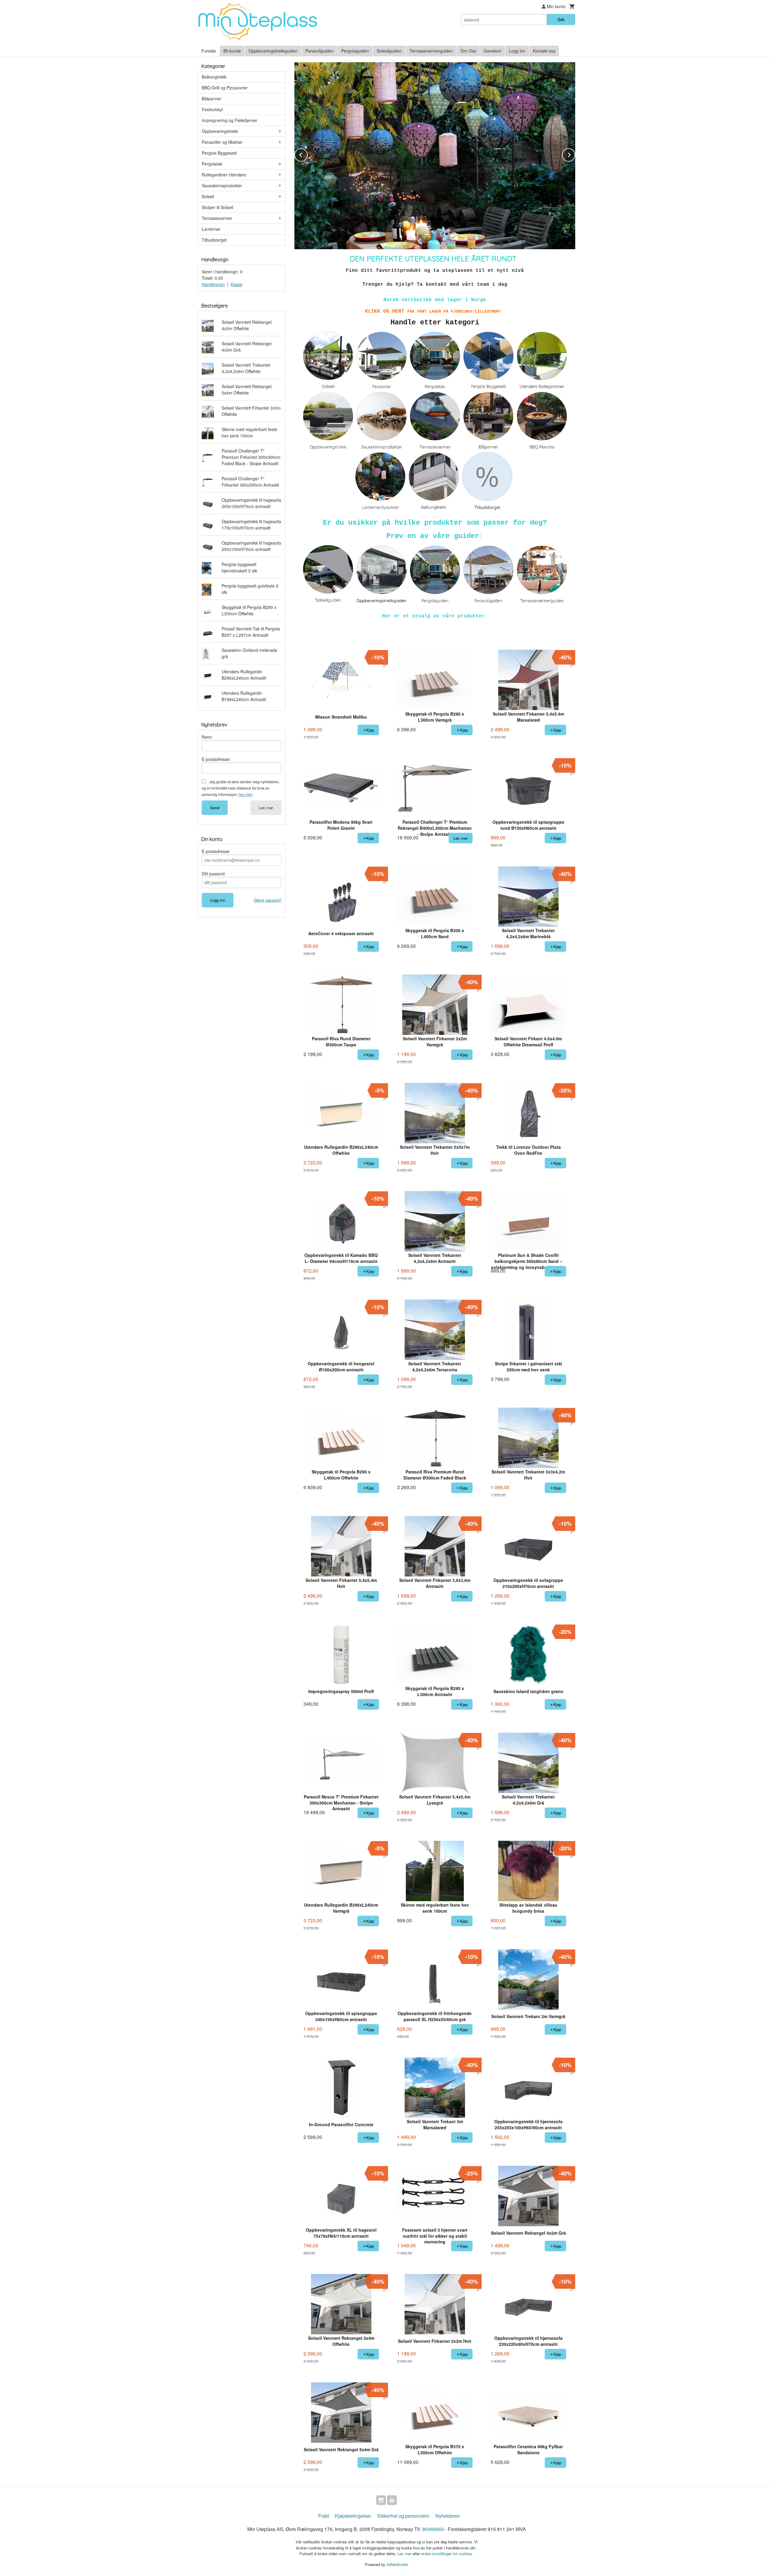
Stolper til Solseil (217, 207)
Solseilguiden (389, 51)
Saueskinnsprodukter (222, 185)
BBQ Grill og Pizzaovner (225, 88)
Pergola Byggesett (219, 153)
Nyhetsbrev (448, 2516)
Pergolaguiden (355, 51)
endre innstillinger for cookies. (447, 2553)
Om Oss (468, 51)
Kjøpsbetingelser (353, 2516)
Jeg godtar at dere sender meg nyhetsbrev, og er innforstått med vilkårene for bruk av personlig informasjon (241, 788)
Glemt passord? (268, 900)
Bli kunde (232, 51)
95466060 (433, 2529)
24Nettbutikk (398, 2564)
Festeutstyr (212, 109)
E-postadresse (216, 851)
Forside (209, 51)
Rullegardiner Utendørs (224, 175)
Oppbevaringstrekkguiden (273, 51)
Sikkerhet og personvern (403, 2516)
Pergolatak (212, 164)
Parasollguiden (319, 51)
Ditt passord (213, 874)
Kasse (237, 284)
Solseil (208, 196)
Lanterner (211, 229)
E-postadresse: (216, 759)
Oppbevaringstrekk (220, 131)
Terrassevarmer (217, 218)
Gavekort (492, 51)
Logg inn (517, 51)
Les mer (266, 808)
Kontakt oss (544, 51)
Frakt (324, 2516)
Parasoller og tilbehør (222, 142)
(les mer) (245, 794)
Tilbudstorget (214, 240)
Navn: (207, 737)
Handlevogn (213, 284)
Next (575, 154)
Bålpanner (212, 98)
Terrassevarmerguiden (431, 51)
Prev (307, 154)
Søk (561, 19)
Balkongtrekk (214, 77)
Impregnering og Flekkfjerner (229, 120)
